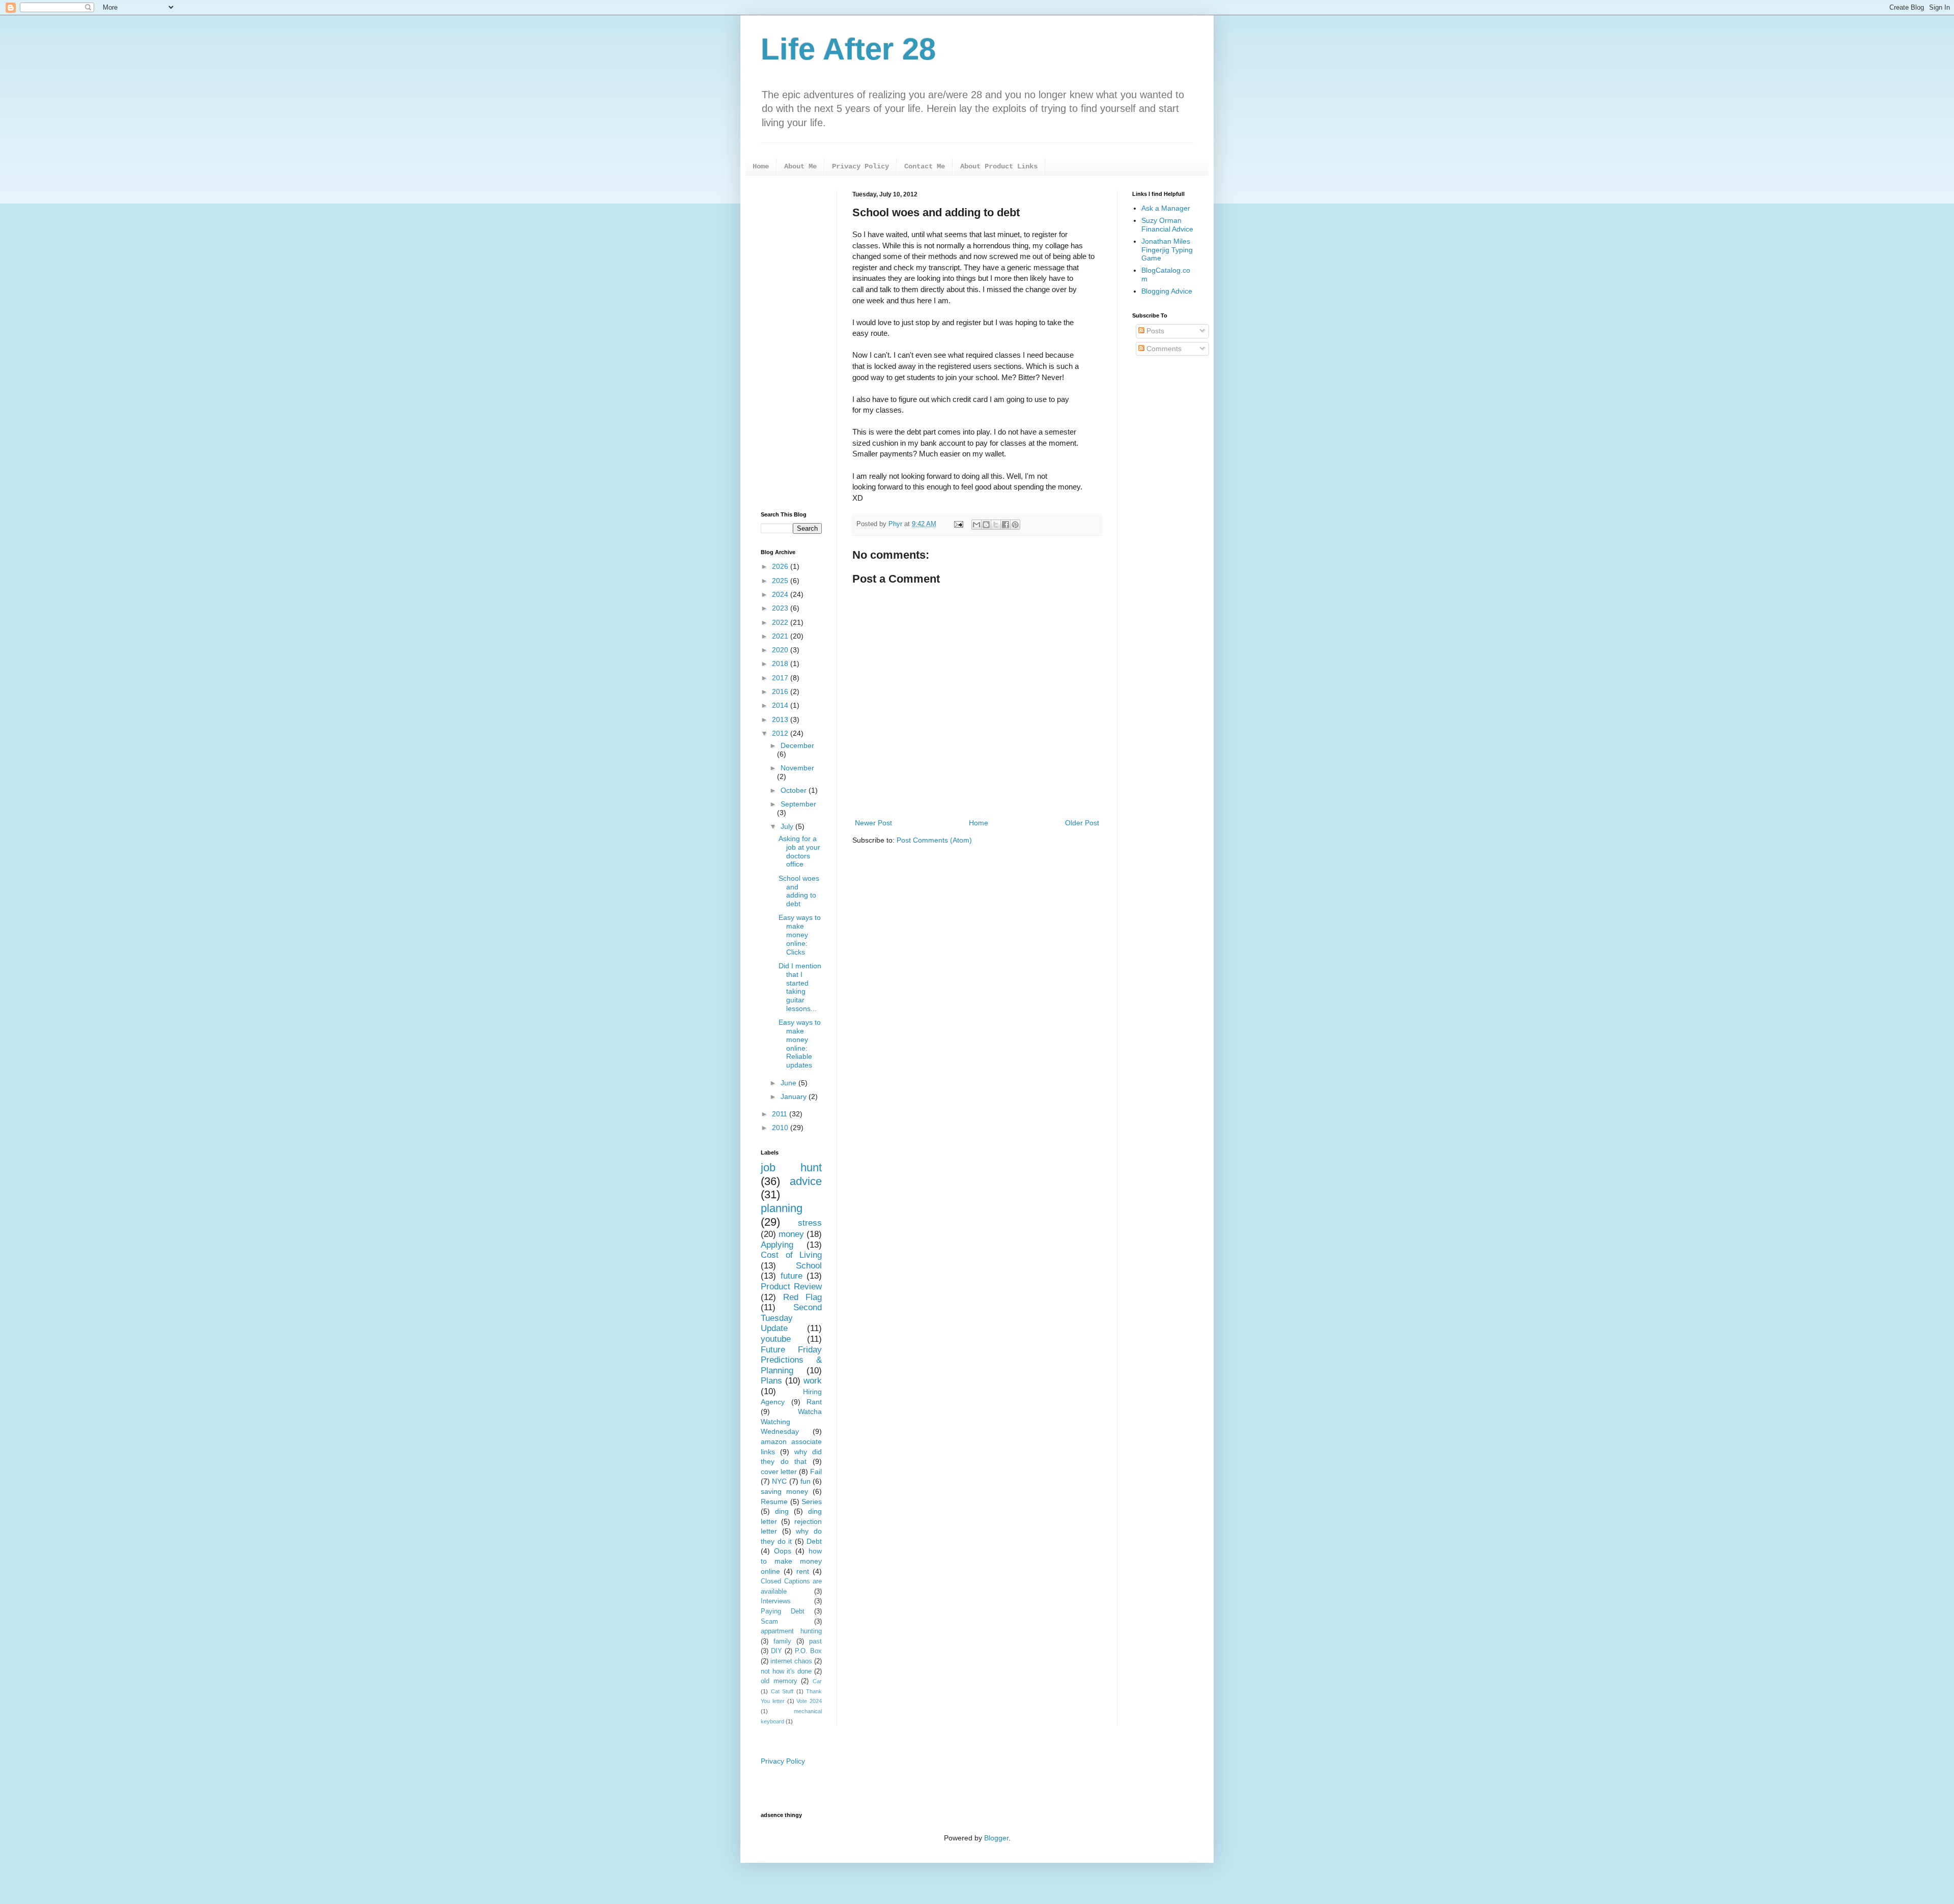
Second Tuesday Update (791, 1318)
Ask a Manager (1166, 208)
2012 (781, 733)
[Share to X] (996, 525)
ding (782, 1511)
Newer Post (873, 823)
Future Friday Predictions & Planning (791, 1360)
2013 (781, 719)
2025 (781, 581)
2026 (781, 566)
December (797, 745)
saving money (784, 1491)
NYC (779, 1481)
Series (812, 1502)
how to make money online (791, 1561)
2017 (781, 678)
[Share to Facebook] (1005, 525)
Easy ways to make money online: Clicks (800, 934)
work (813, 1381)
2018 (781, 663)
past (815, 1641)
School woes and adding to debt (799, 891)
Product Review (791, 1287)
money (791, 1234)
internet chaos (791, 1661)
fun (806, 1481)
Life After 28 (848, 49)
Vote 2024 (809, 1701)
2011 (781, 1114)
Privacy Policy (860, 166)
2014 (781, 705)
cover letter (779, 1472)
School (809, 1266)
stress (810, 1223)
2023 (781, 608)
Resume (774, 1502)
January (795, 1097)
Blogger (996, 1838)
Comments (1163, 349)
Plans (771, 1381)
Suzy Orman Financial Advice (1167, 225)
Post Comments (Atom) (934, 840)
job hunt (791, 1167)
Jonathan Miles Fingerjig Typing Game (1167, 250)
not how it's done (786, 1671)
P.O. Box (808, 1651)
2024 (781, 594)
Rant (814, 1402)
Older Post (1082, 823)
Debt (814, 1541)
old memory (779, 1681)
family (782, 1641)
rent (803, 1571)
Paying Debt (783, 1611)
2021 (781, 636)
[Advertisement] (791, 343)
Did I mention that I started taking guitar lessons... (800, 987)
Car (817, 1681)
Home (761, 166)
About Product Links (999, 166)
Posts (1154, 331)
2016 (781, 691)
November (797, 768)
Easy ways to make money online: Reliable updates (800, 1044)
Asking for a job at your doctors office (799, 851)
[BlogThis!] (986, 525)
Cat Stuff (782, 1691)
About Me (800, 166)
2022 (781, 622)
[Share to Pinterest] (1015, 525)
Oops (783, 1551)
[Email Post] (958, 524)
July (788, 826)
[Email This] (976, 525)
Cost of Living (791, 1255)
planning (782, 1208)
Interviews (776, 1601)
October (795, 790)
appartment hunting (791, 1631)
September (798, 804)
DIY (777, 1651)
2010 (781, 1128)
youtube (776, 1339)
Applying (777, 1245)
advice (806, 1181)
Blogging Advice (1167, 291)
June (789, 1083)
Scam (769, 1622)
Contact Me (925, 166)
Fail (816, 1472)
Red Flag (802, 1297)
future (792, 1276)
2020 (781, 650)
